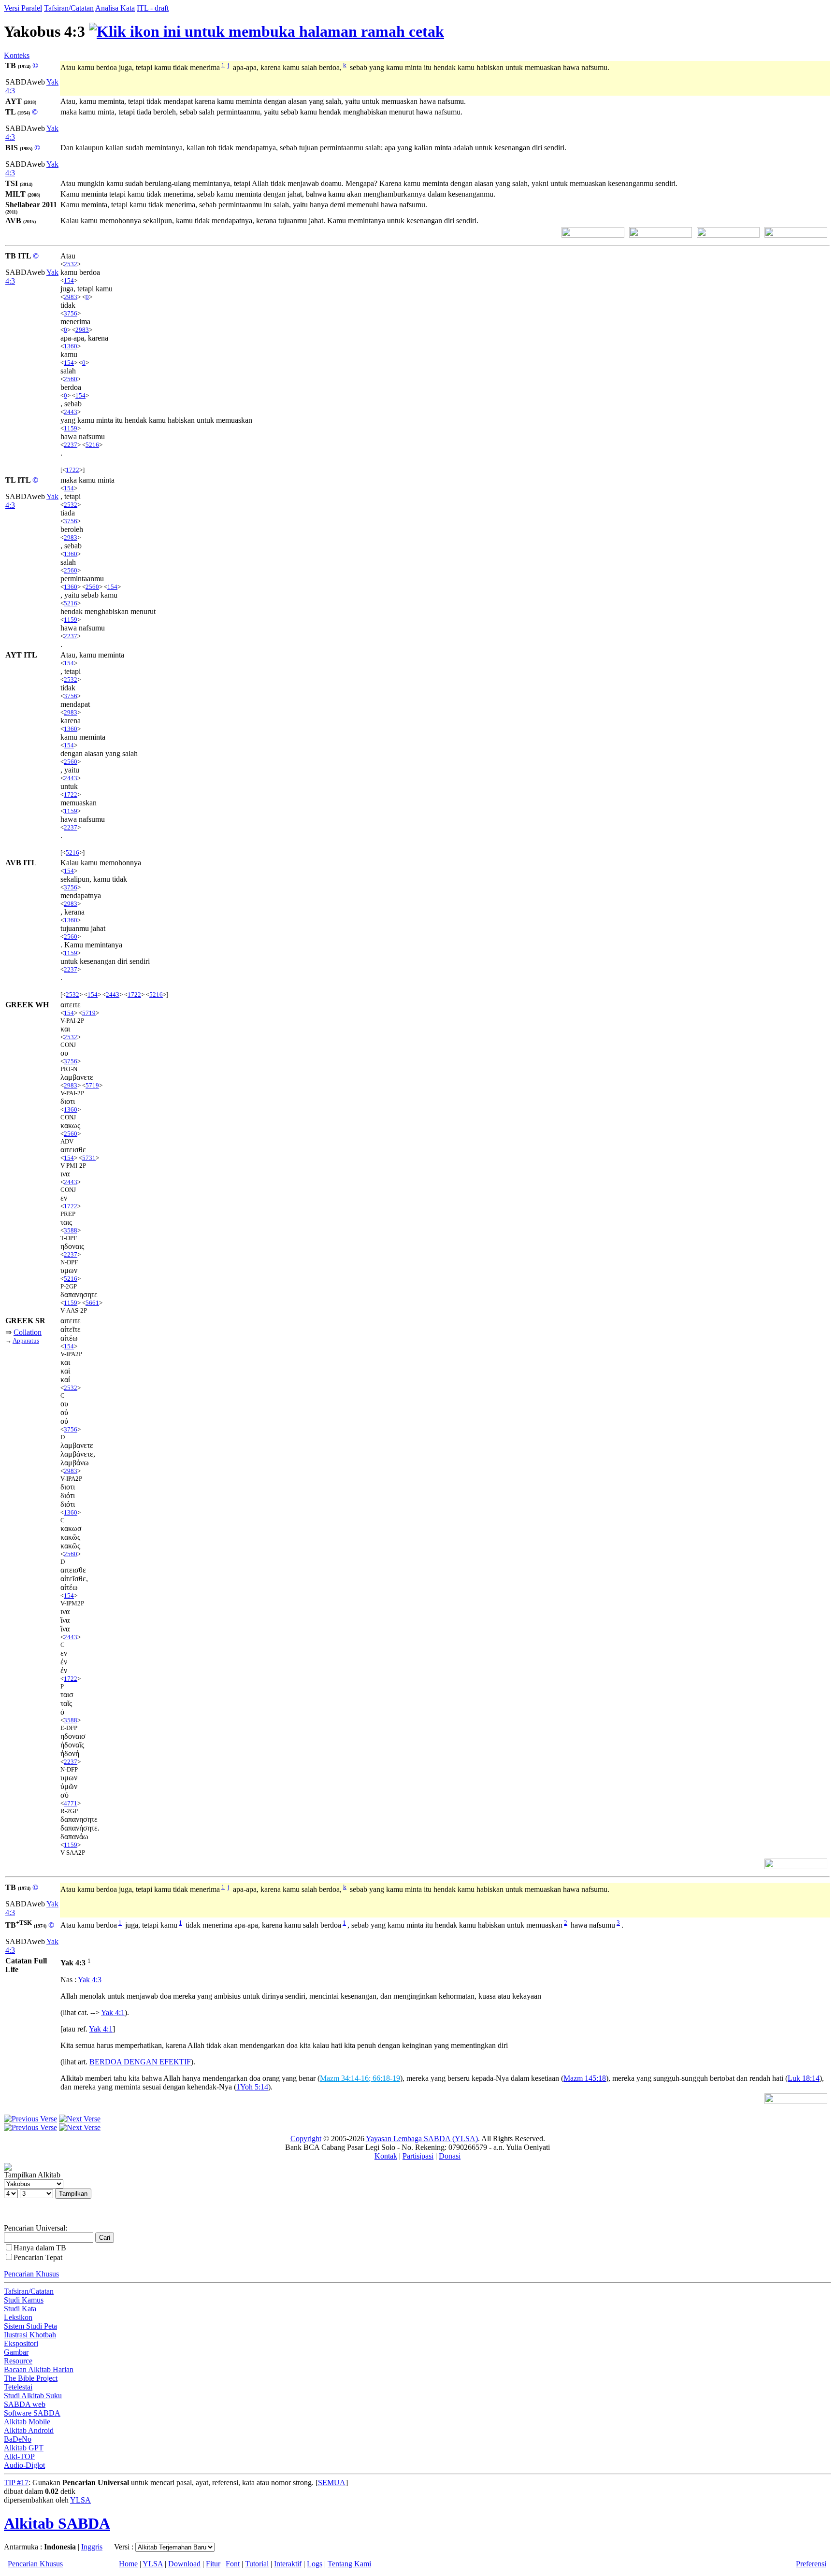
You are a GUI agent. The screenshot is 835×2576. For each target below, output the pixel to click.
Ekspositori (21, 2343)
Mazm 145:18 (585, 2078)
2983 (71, 297)
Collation (28, 1332)
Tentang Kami (349, 2564)
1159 (71, 428)
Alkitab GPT (24, 2448)
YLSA (80, 2500)
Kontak (386, 2156)
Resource (18, 2361)
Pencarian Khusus (31, 2274)
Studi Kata (20, 2309)
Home (128, 2564)
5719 (89, 1013)
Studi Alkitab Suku (33, 2396)
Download (184, 2564)
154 (69, 280)
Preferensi (811, 2564)
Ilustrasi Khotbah (30, 2335)
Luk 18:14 (804, 2078)
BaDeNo (18, 2439)
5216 (92, 445)
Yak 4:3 (90, 1980)
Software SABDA (32, 2413)
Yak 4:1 (113, 2012)
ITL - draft (153, 8)
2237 (71, 445)
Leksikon (18, 2317)
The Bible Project (31, 2378)
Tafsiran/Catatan (69, 8)
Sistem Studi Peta (30, 2326)
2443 (71, 412)
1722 (72, 470)
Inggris (92, 2547)
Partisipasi (418, 2156)
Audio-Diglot (24, 2465)
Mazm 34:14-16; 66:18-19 (360, 2078)
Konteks (17, 55)
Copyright (306, 2139)
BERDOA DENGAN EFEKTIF (140, 2062)
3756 (71, 313)
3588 (71, 1230)
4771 (71, 1803)
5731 (89, 1158)
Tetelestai (18, 2387)
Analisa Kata (115, 8)
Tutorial (257, 2564)
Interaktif (288, 2564)
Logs (315, 2564)
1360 (71, 346)
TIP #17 (16, 2483)
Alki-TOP (19, 2456)
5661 (92, 1303)
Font (233, 2564)
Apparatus (26, 1340)
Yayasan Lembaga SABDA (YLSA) (422, 2139)
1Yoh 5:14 (252, 2087)
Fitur (213, 2564)
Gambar (16, 2352)
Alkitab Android (29, 2430)
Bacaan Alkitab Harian (39, 2369)
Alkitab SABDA (57, 2523)
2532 (71, 264)
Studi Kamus (24, 2300)
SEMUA (332, 2483)
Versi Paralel (23, 8)
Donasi (450, 2156)
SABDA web (25, 2404)
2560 (71, 379)
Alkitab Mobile (27, 2422)
